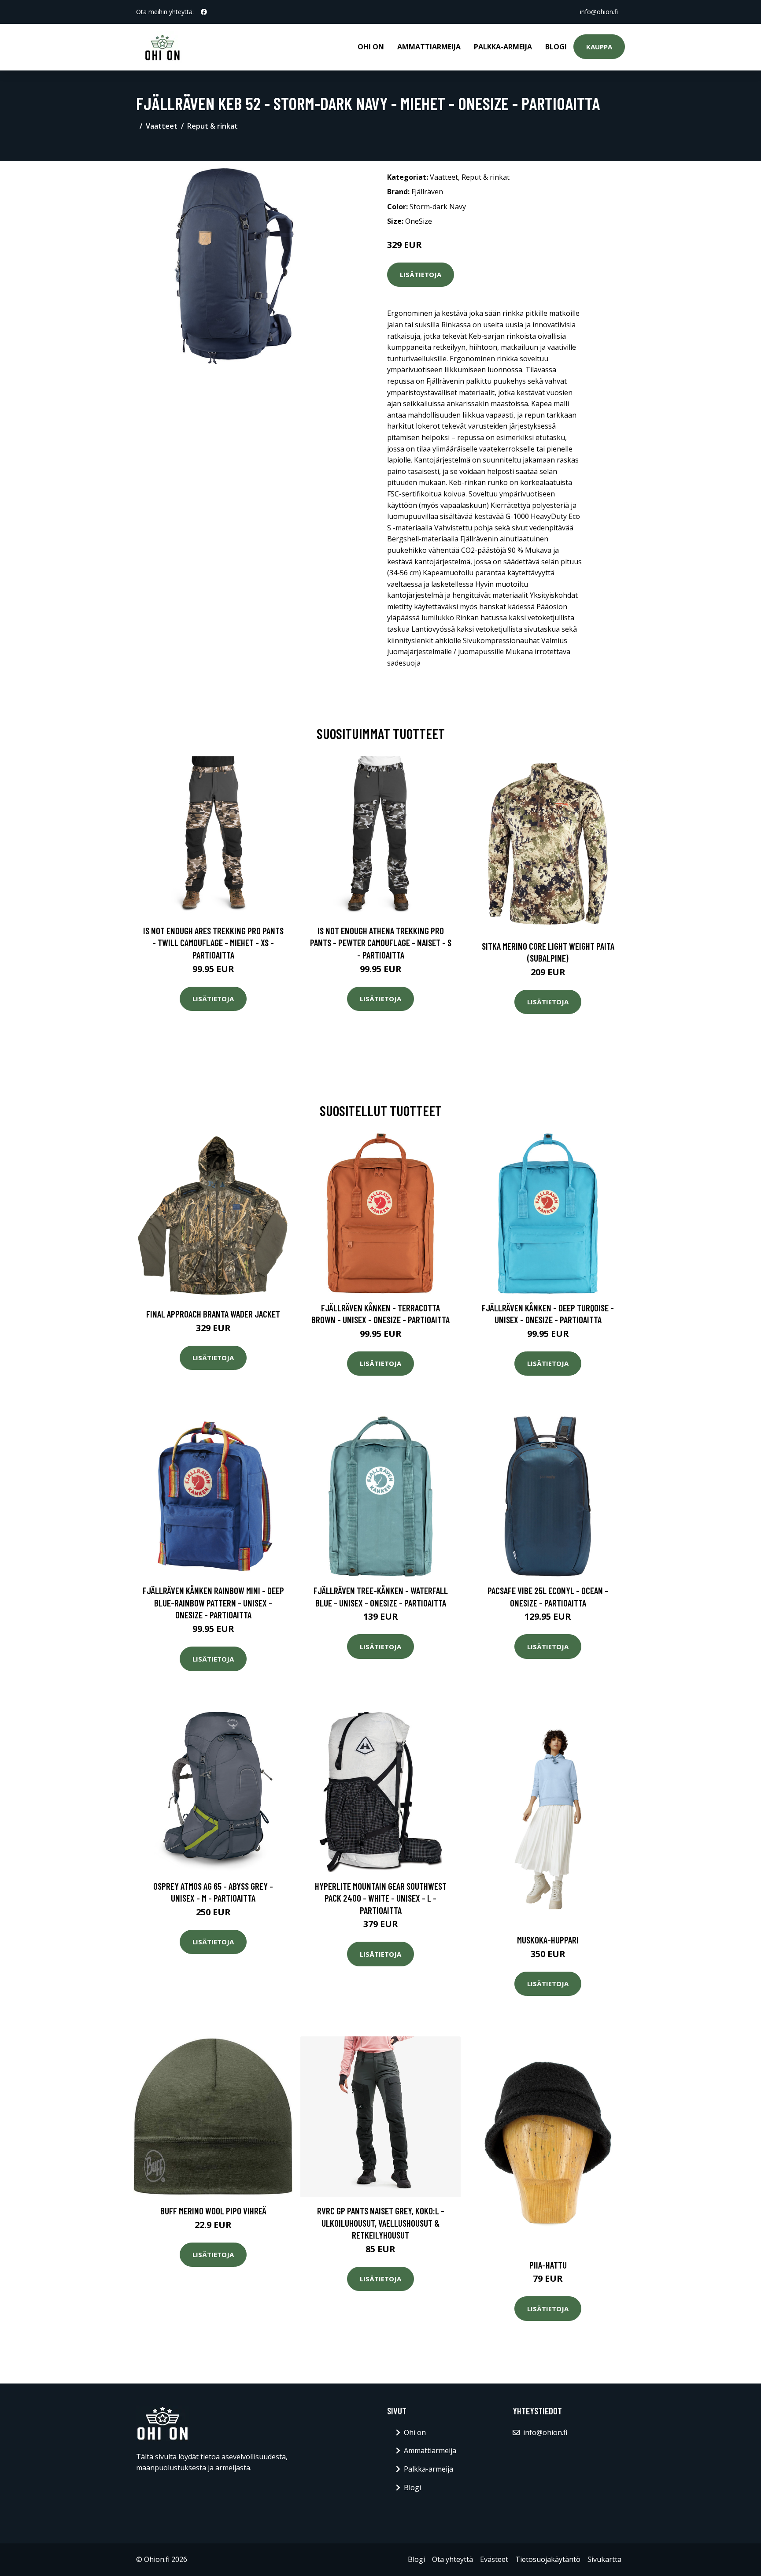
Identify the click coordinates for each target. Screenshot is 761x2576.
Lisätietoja (421, 274)
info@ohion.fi (599, 12)
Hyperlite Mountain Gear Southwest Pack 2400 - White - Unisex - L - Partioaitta (381, 1898)
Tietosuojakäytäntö (548, 2559)
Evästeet (494, 2559)
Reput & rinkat (212, 126)
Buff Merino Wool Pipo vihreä (213, 2211)
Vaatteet (162, 126)
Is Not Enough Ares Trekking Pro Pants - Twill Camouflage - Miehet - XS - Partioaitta (213, 943)
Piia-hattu (548, 2265)
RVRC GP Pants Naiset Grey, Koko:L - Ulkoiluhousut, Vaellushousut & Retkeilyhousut (381, 2223)
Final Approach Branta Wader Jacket (213, 1314)
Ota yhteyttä (453, 2559)
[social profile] (204, 12)
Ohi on (371, 47)
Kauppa (599, 47)
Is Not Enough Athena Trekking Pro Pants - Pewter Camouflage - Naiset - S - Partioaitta (381, 943)
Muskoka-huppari (548, 1940)
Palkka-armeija (503, 47)
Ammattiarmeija (429, 47)
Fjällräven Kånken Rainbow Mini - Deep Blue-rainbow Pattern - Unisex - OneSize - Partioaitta (213, 1603)
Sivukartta (604, 2559)
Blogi (556, 47)
